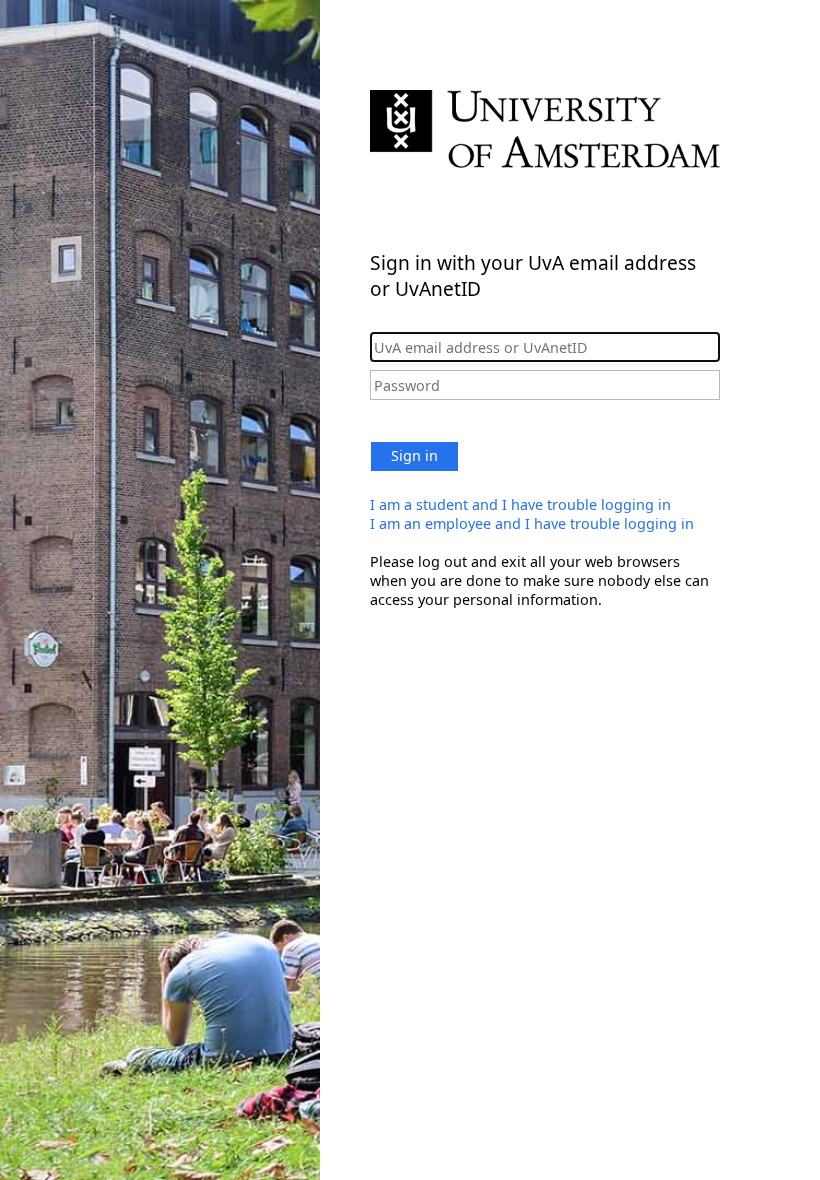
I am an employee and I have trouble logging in (532, 523)
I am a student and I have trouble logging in (520, 504)
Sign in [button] (414, 455)
